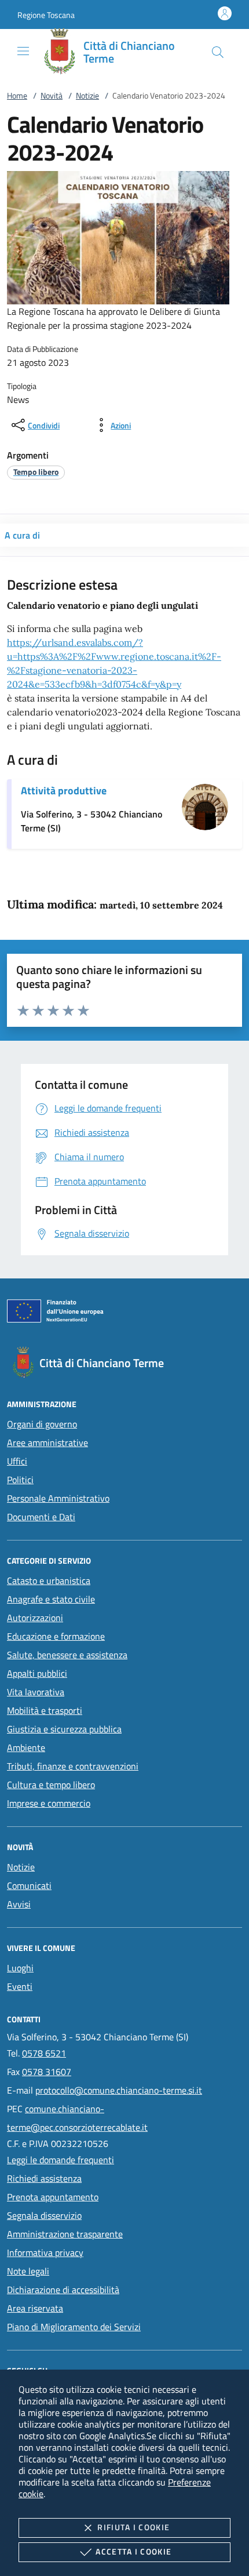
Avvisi (19, 1904)
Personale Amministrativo (58, 1498)
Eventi (20, 1986)
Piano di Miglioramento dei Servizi (74, 2327)
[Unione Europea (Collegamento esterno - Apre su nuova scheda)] (124, 1313)
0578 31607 (47, 2072)
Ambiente (26, 1747)
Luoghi (20, 1968)
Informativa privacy (45, 2252)
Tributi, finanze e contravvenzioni (73, 1766)
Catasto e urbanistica (49, 1581)
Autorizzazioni (35, 1618)
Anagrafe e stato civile (51, 1599)
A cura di (22, 535)
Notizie (87, 95)
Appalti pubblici (37, 1673)
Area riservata (35, 2308)
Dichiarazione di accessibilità (63, 2290)
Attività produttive (64, 791)
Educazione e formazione (56, 1636)
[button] (46, 15)
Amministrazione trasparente (65, 2234)
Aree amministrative (47, 1443)
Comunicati (29, 1885)
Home (17, 95)
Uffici (17, 1461)
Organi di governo (42, 1424)
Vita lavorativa (36, 1692)
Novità (52, 95)
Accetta (133, 2551)
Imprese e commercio (49, 1803)
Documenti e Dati (41, 1517)
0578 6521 (44, 2053)
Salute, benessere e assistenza (67, 1655)
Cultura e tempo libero (51, 1785)
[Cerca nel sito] (218, 52)
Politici (20, 1480)
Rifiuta (133, 2527)
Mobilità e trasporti (45, 1710)
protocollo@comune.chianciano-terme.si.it (119, 2090)
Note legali (28, 2271)
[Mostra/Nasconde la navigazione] (23, 51)
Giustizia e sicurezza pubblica (64, 1729)
